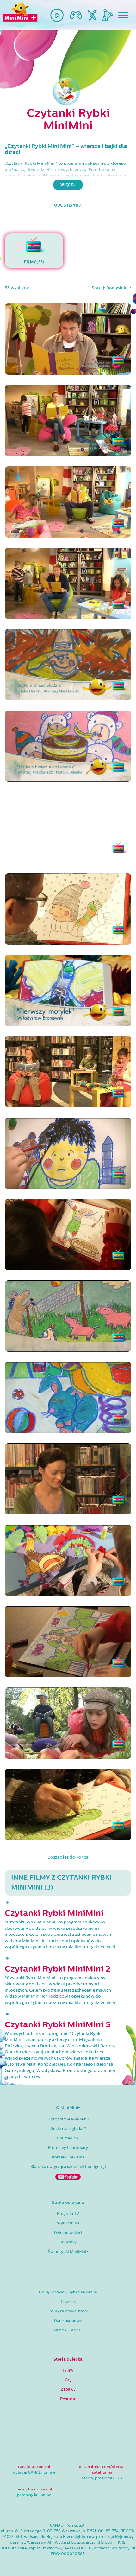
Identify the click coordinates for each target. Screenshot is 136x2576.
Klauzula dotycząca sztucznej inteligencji (68, 2167)
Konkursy (68, 2242)
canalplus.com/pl (34, 2467)
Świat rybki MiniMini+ (68, 2252)
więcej (68, 185)
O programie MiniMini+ (68, 2119)
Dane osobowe (68, 2321)
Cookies (68, 2302)
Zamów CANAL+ (68, 2330)
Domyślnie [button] (117, 288)
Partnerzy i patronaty (68, 2148)
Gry (68, 2380)
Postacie (68, 2399)
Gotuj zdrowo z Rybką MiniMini (68, 2292)
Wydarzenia (68, 2223)
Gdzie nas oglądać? (68, 2129)
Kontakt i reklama (68, 2157)
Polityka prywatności (68, 2311)
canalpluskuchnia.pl (34, 2489)
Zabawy (68, 2389)
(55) (34, 262)
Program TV (68, 2214)
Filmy (68, 2370)
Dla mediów (68, 2138)
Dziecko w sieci (68, 2233)
